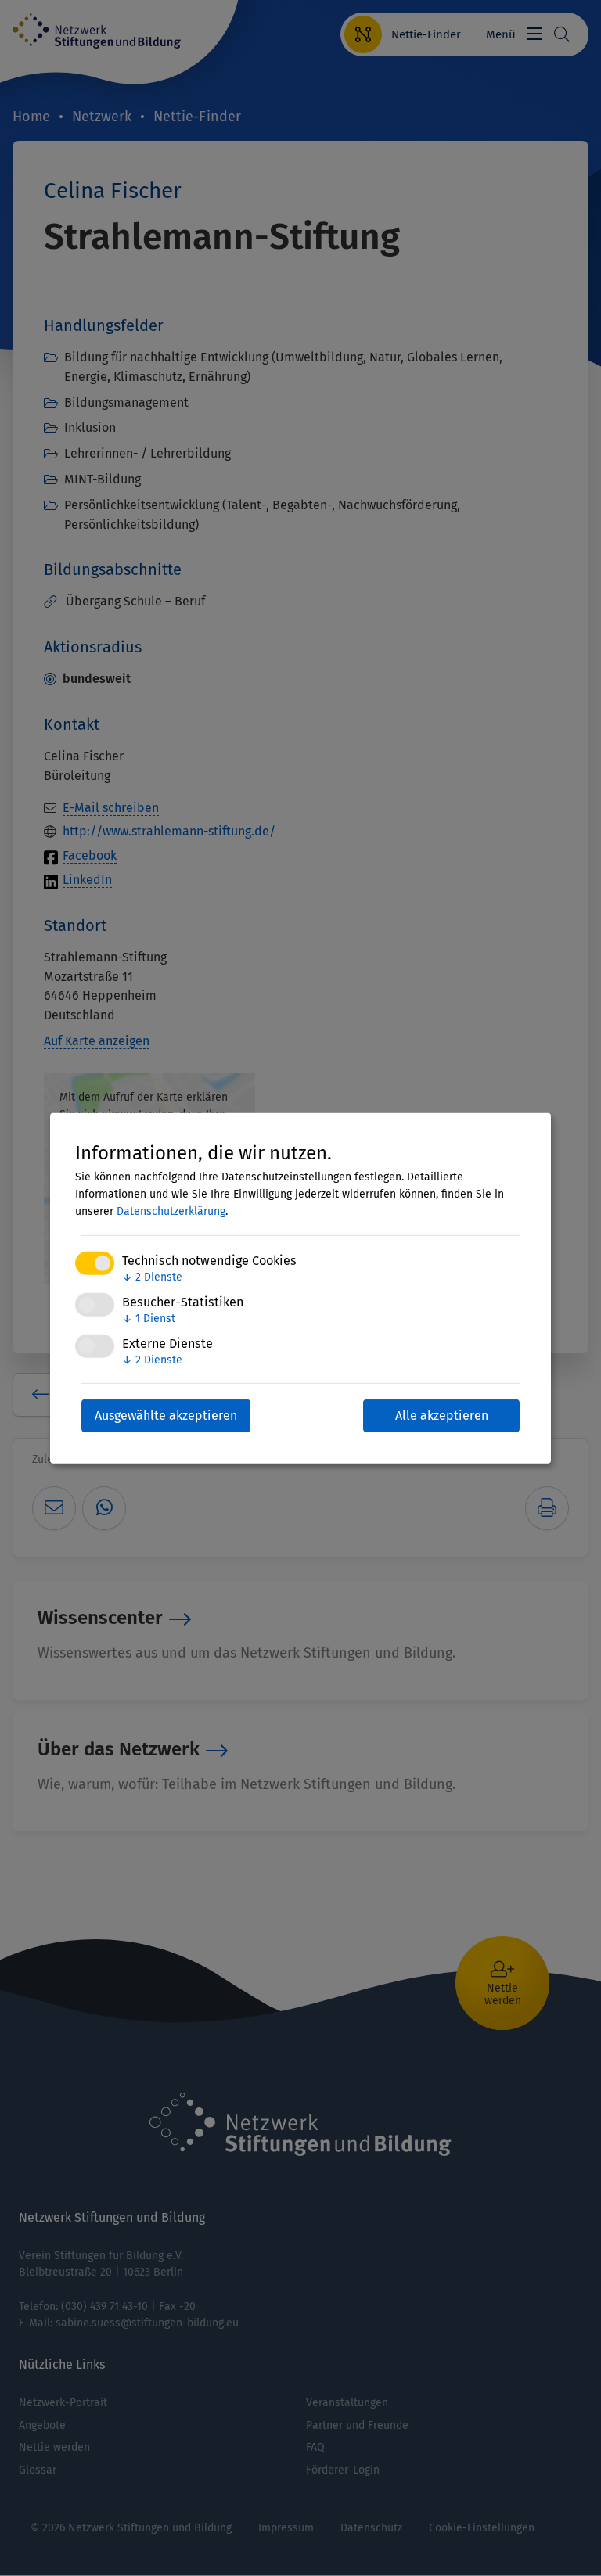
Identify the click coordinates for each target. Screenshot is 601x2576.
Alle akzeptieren (442, 1416)
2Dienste (152, 1277)
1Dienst (149, 1319)
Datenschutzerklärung (171, 1211)
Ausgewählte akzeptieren (166, 1416)
